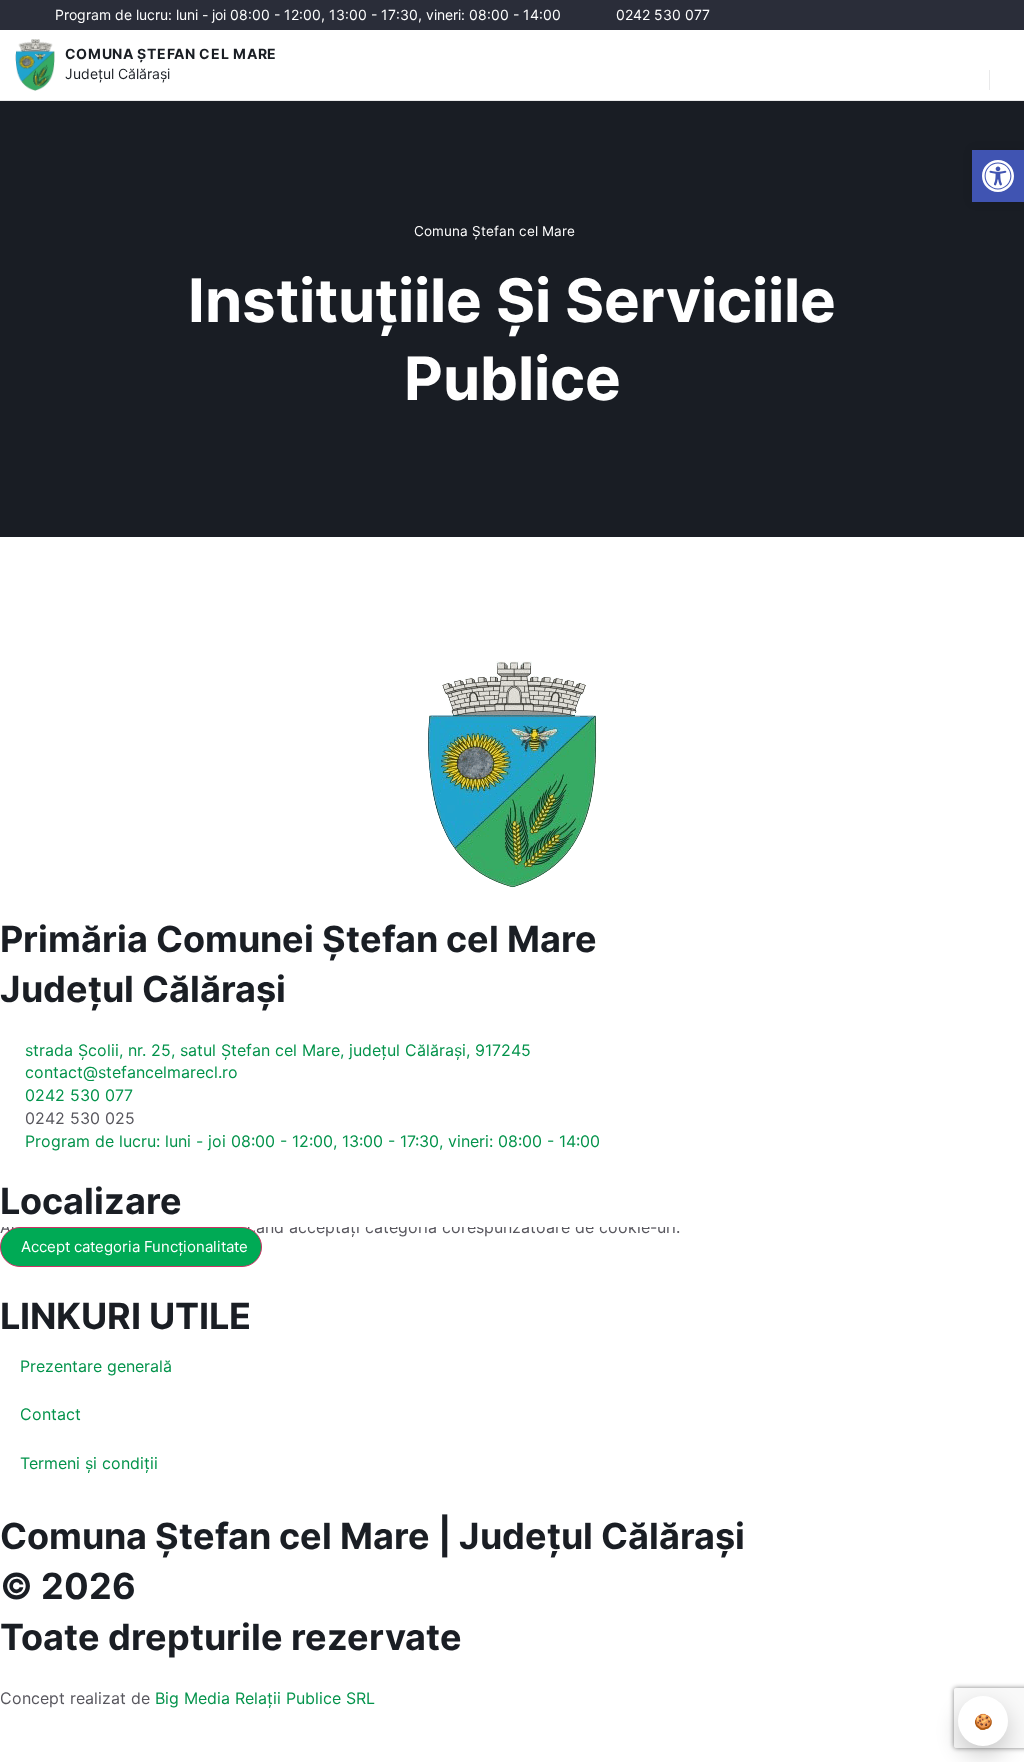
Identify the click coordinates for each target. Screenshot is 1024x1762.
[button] (964, 65)
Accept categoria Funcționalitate (134, 1246)
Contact (50, 1414)
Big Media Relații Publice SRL (265, 1698)
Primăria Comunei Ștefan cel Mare (298, 939)
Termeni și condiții (89, 1463)
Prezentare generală (96, 1366)
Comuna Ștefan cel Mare (171, 53)
